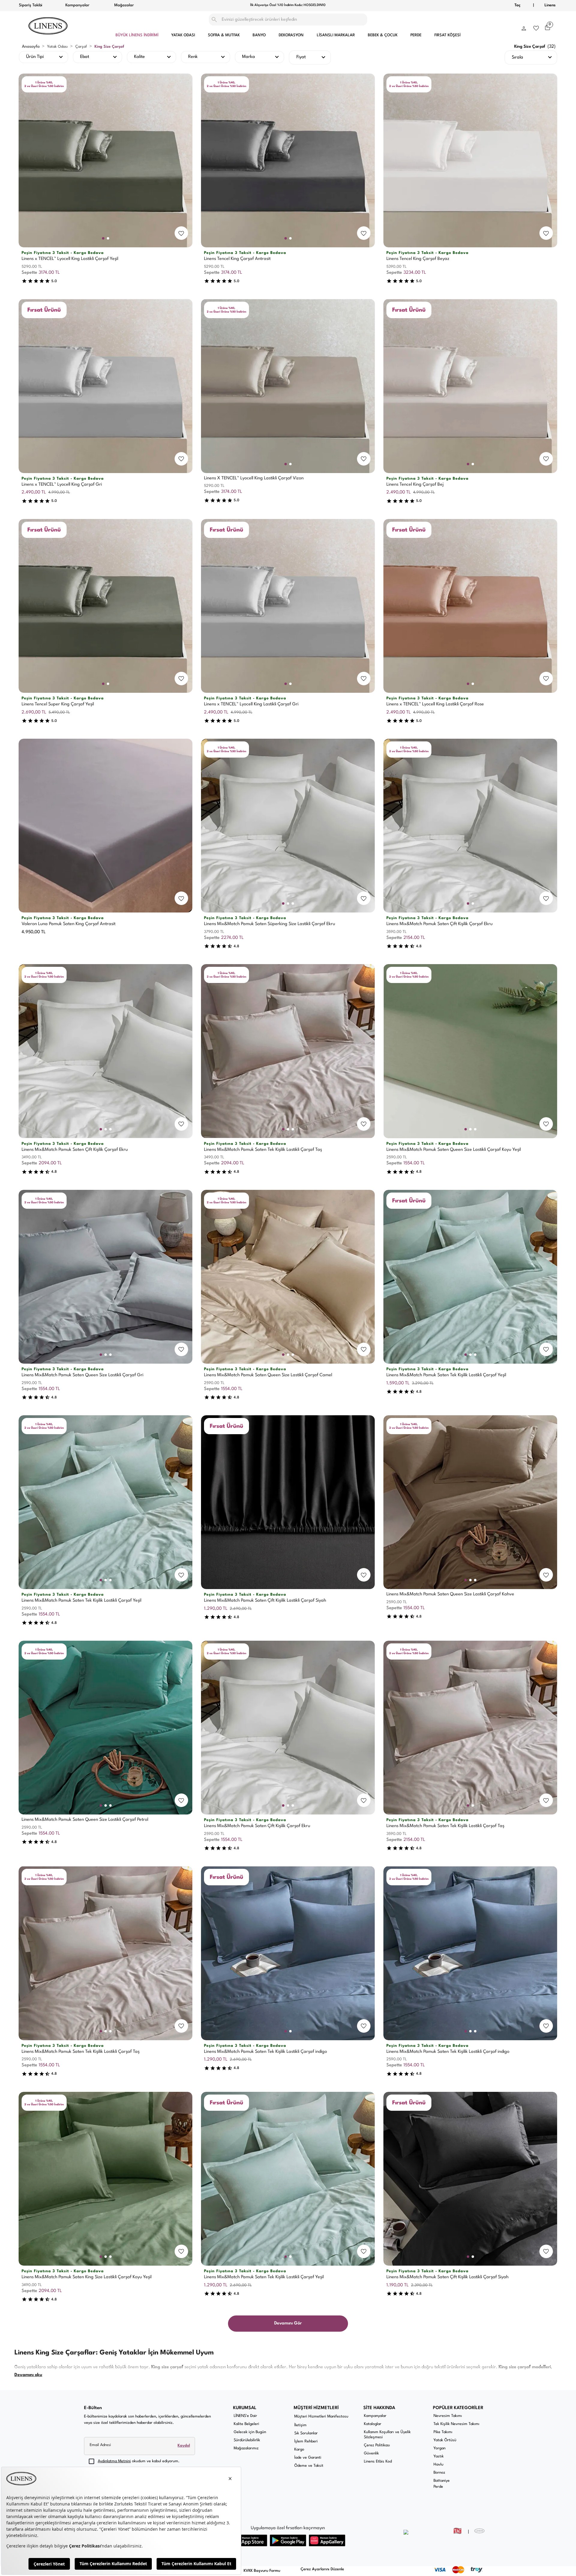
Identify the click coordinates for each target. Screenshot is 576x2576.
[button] (524, 27)
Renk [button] (193, 57)
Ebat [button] (85, 57)
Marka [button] (249, 57)
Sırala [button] (517, 57)
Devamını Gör (288, 2323)
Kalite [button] (139, 57)
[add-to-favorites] (181, 233)
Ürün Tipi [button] (35, 57)
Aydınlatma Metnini (114, 2461)
